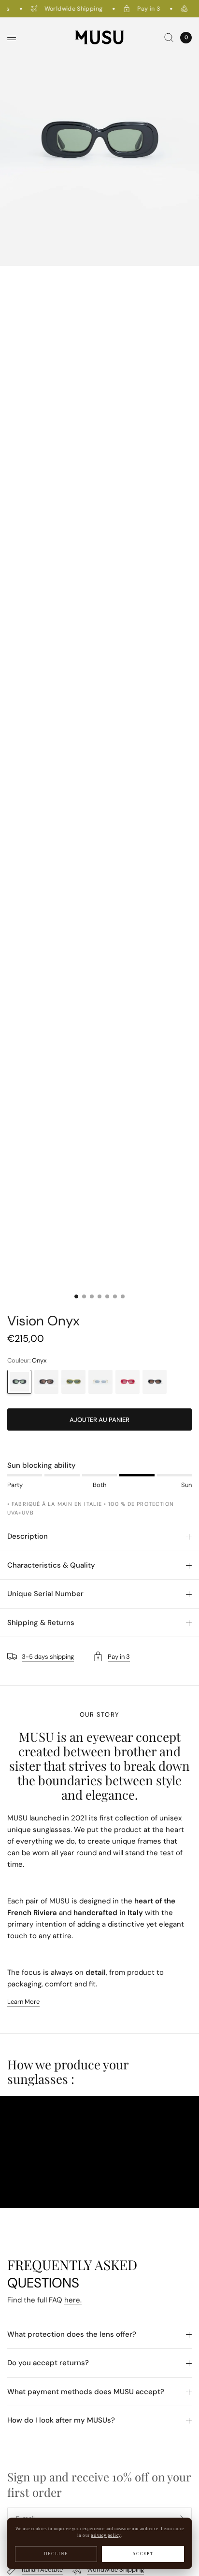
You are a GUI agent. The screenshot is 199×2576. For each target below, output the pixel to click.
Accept (143, 2554)
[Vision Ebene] (46, 1382)
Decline (56, 2554)
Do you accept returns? (48, 2363)
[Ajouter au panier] (99, 1419)
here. (73, 2300)
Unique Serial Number (45, 1594)
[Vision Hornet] (73, 1382)
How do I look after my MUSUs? (61, 2420)
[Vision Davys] (155, 1382)
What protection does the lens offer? (72, 2334)
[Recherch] (169, 37)
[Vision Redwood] (128, 1382)
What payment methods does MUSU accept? (86, 2392)
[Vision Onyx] (19, 1382)
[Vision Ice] (100, 1382)
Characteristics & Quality (51, 1565)
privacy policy (106, 2535)
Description (28, 1536)
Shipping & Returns (41, 1623)
